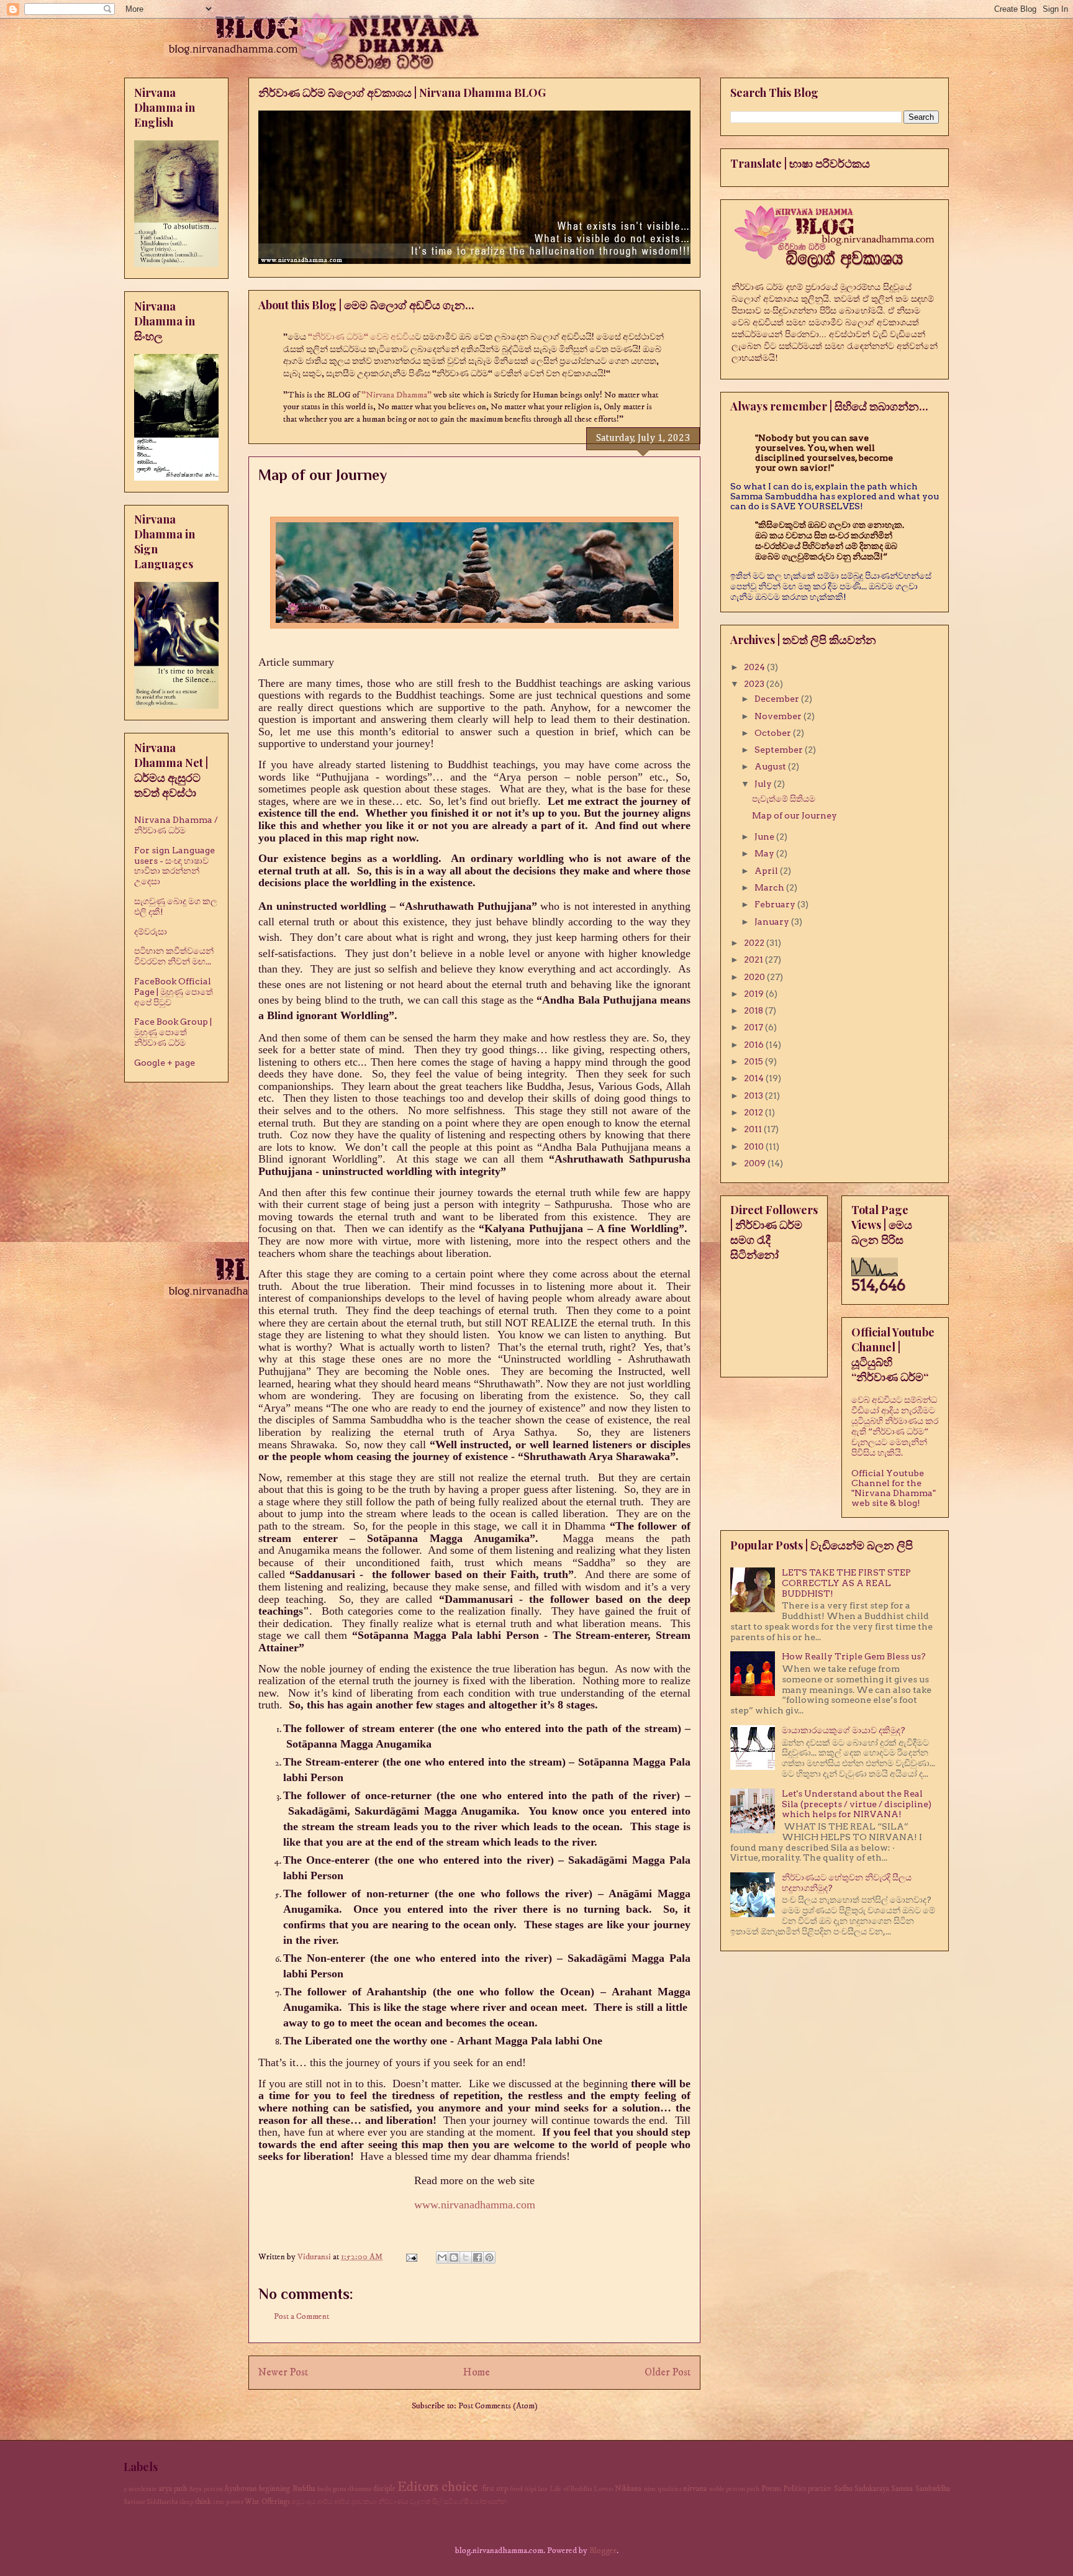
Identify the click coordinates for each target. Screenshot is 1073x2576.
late (543, 2489)
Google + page (165, 1063)
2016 (755, 1045)
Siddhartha (162, 2502)
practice (820, 2489)
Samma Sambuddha (920, 2489)
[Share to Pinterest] (489, 2257)
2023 (755, 684)
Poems (771, 2489)
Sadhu (843, 2489)
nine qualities (663, 2489)
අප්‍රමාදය (304, 2502)
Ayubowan (241, 2489)
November (779, 716)
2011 (754, 1129)
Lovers (604, 2489)
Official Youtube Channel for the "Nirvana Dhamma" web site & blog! (894, 1488)
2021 (754, 959)
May (765, 853)
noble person (727, 2489)
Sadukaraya (872, 2489)
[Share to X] (466, 2257)
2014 (755, 1078)
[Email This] (442, 2257)
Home (477, 2373)
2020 (755, 977)
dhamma (360, 2489)
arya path (173, 2489)
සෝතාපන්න (488, 2502)
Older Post (668, 2373)
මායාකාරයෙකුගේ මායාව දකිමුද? (844, 1730)
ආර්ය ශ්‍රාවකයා (355, 2502)
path (753, 2489)
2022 (755, 943)
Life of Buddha (571, 2489)
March (770, 887)
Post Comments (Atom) (498, 2406)
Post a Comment (301, 2316)
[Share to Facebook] (478, 2257)
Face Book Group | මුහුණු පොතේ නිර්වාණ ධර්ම (173, 1032)
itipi (531, 2489)
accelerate (143, 2489)
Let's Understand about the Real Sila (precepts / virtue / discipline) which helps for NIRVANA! (857, 1804)
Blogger (603, 2551)
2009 (756, 1163)
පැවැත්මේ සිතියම (784, 799)
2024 (755, 667)
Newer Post (283, 2373)
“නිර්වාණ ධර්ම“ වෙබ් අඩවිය (361, 337)
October (774, 733)
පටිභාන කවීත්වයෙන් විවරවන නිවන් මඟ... (174, 956)
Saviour (134, 2502)
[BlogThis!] (454, 2257)
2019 (755, 994)
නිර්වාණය (393, 2502)
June (765, 837)
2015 (754, 1061)
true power (228, 2502)
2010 (755, 1146)
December (778, 699)
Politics (795, 2489)
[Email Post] (410, 2257)
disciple (384, 2489)
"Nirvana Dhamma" (397, 395)
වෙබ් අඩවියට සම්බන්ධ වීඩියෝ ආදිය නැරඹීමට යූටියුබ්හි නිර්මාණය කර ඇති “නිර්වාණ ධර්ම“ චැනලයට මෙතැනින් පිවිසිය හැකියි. (895, 1426)
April (767, 871)
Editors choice (438, 2487)
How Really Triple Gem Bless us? (854, 1656)
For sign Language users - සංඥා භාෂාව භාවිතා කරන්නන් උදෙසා (174, 866)
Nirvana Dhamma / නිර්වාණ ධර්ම (176, 825)
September (780, 750)
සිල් (437, 2502)
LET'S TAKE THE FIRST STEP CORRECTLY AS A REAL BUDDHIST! (846, 1583)
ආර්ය (325, 2502)
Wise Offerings (267, 2502)
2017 (754, 1027)
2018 (754, 1010)
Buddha (304, 2489)
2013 (754, 1095)
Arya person (206, 2489)
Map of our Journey (795, 815)
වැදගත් (420, 2502)
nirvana (695, 2489)
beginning (274, 2489)
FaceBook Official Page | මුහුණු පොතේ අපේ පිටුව (174, 992)
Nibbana (628, 2489)
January (773, 922)
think (203, 2502)
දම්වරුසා (151, 932)
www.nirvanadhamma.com (475, 2205)
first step (495, 2489)
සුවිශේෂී (456, 2502)
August (771, 766)
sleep (187, 2502)
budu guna (332, 2489)
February (776, 904)
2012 (754, 1112)
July (764, 784)
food (516, 2489)
